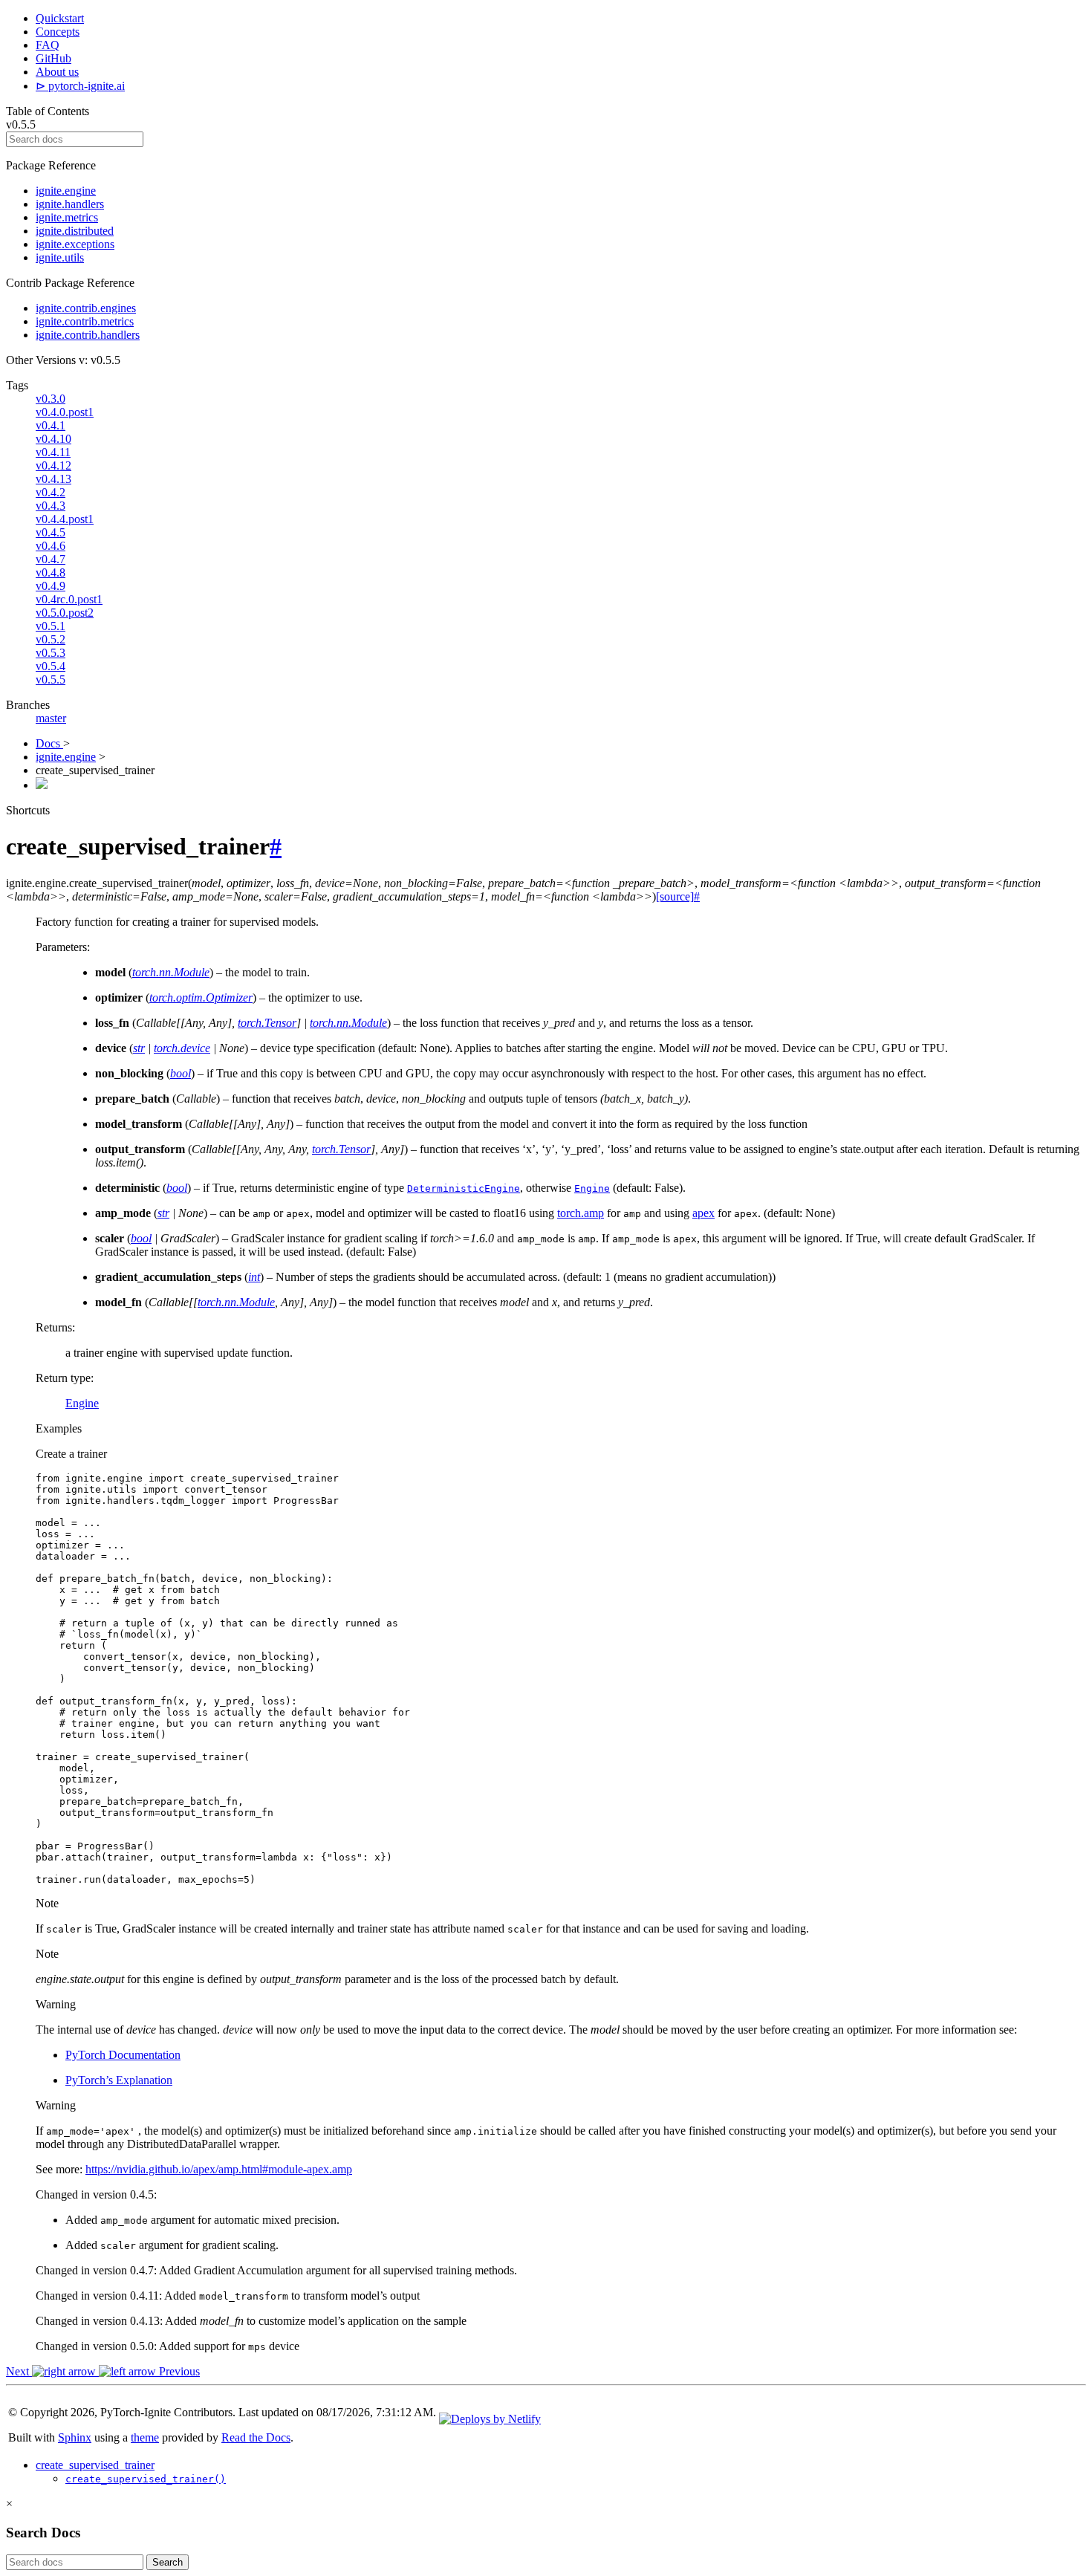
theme (145, 2437)
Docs (49, 743)
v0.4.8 (51, 572)
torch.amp (581, 1213)
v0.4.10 (53, 439)
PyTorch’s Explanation (119, 2080)
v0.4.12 (53, 465)
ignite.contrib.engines (86, 308)
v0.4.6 (51, 546)
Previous (178, 2371)
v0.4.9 (51, 586)
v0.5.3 (51, 653)
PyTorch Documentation (123, 2055)
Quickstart (60, 18)
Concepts (58, 32)
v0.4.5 (51, 532)
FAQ (48, 45)
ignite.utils (60, 257)
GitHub (53, 58)
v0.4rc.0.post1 (69, 599)
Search (168, 2562)
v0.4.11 (53, 452)
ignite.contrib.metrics (85, 321)
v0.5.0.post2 (65, 613)
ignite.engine (66, 191)
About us (57, 72)
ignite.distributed (75, 231)
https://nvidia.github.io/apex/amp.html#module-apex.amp (219, 2169)
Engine (82, 1403)
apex (703, 1213)
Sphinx (75, 2437)
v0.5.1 (51, 626)
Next (19, 2371)
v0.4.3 (51, 506)
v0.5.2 (51, 639)
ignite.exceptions (75, 244)
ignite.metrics (67, 217)
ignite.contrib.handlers (88, 335)
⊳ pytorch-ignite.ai (80, 86)
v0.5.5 (51, 679)
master (51, 718)
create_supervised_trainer (95, 2465)
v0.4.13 (53, 479)
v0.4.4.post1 (65, 519)
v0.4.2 (51, 492)
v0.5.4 (51, 666)
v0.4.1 (51, 425)
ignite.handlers (70, 204)
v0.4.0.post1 (65, 412)
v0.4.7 (51, 559)
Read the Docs (256, 2437)
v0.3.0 (51, 399)
